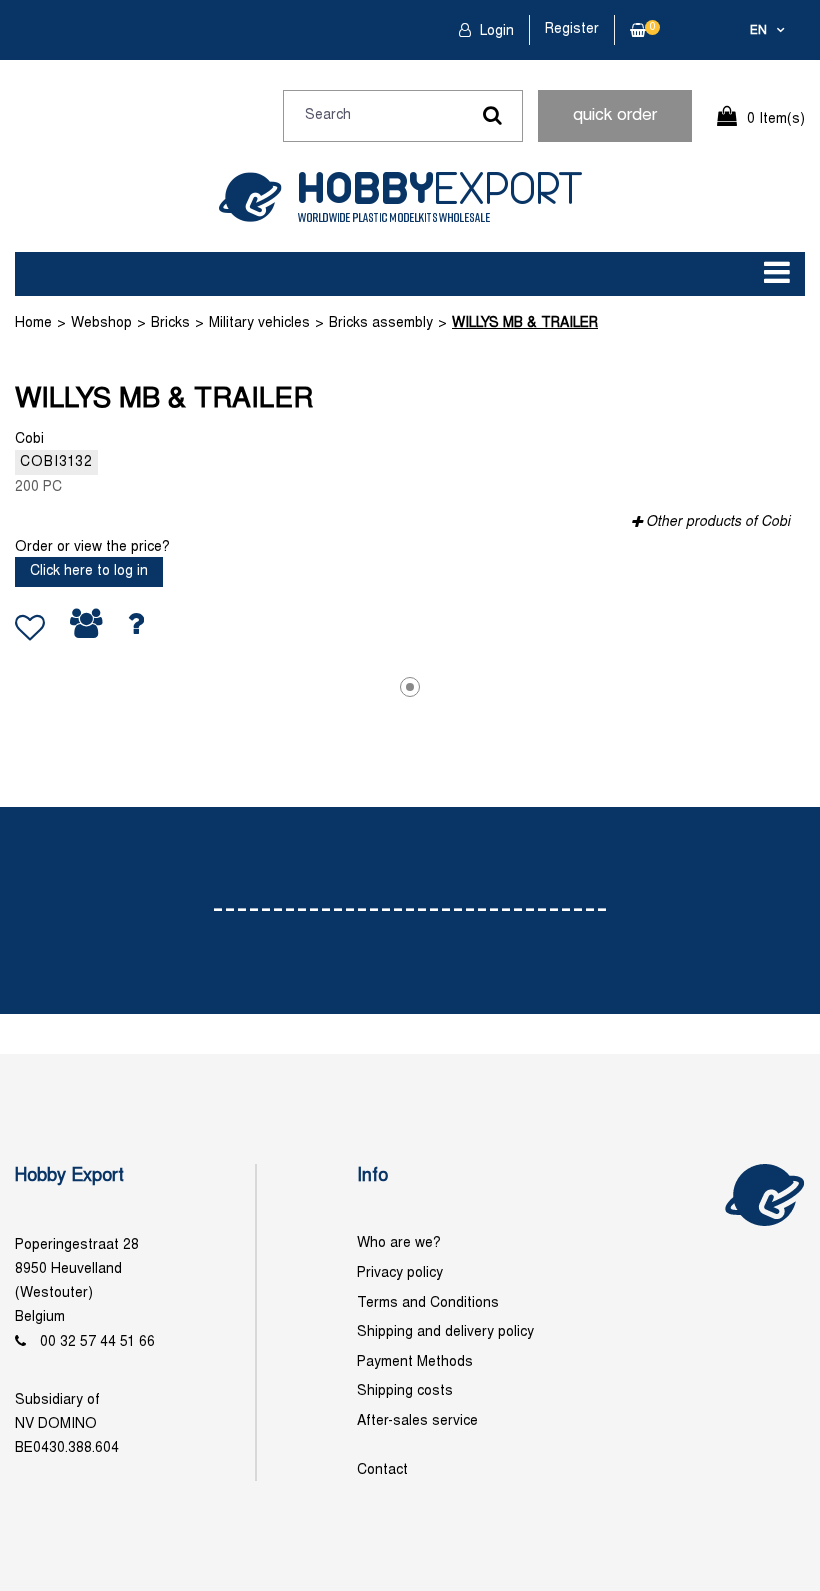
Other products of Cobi (718, 522)
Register (572, 29)
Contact (382, 1470)
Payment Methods (415, 1362)
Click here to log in (89, 571)
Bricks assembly (381, 323)
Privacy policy (400, 1273)
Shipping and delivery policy (445, 1332)
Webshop (101, 323)
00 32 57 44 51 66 (97, 1342)
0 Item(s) (776, 119)
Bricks (170, 323)
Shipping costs (405, 1391)
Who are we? (399, 1243)
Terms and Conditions (428, 1303)
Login (495, 31)
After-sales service (417, 1421)
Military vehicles (259, 323)
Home (33, 323)
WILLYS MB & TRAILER (525, 323)
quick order (615, 116)
